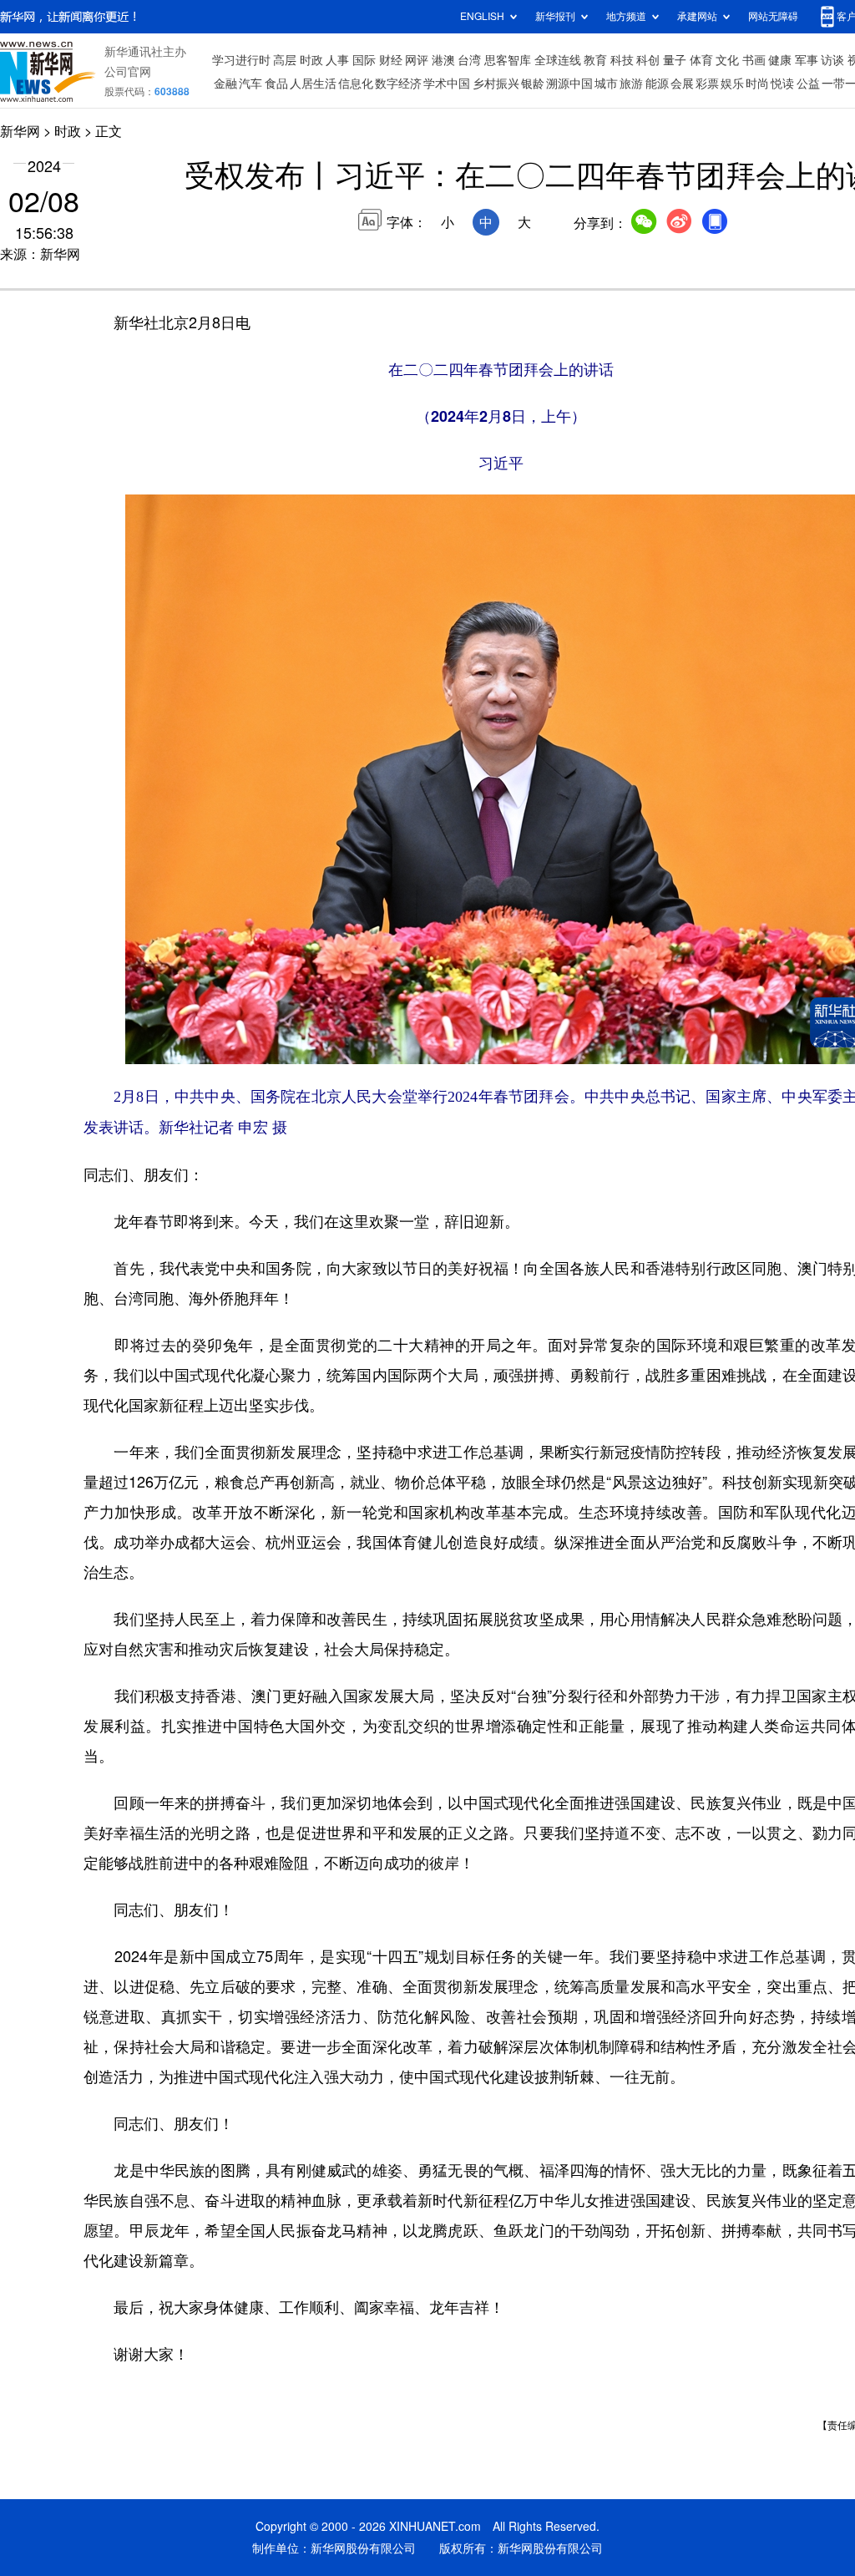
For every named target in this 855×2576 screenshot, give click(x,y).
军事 (807, 60)
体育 (701, 60)
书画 (754, 60)
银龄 (533, 84)
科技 (622, 60)
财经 (391, 60)
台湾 (469, 60)
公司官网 (128, 72)
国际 (364, 60)
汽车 (250, 84)
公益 (808, 84)
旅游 (631, 84)
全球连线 (558, 60)
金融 (225, 84)
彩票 (707, 84)
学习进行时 (241, 60)
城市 (606, 84)
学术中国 (447, 84)
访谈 (832, 60)
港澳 (443, 60)
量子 (675, 60)
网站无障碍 (773, 16)
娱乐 (732, 84)
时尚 (757, 84)
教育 (595, 60)
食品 (276, 84)
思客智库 (508, 60)
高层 (285, 60)
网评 (417, 60)
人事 (337, 60)
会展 (682, 84)
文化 (727, 60)
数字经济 (398, 84)
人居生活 (313, 84)
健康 (780, 60)
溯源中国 (569, 84)
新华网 (20, 131)
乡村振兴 (496, 84)
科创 (648, 60)
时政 (311, 60)
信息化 (356, 84)
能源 (657, 84)
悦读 (782, 84)
